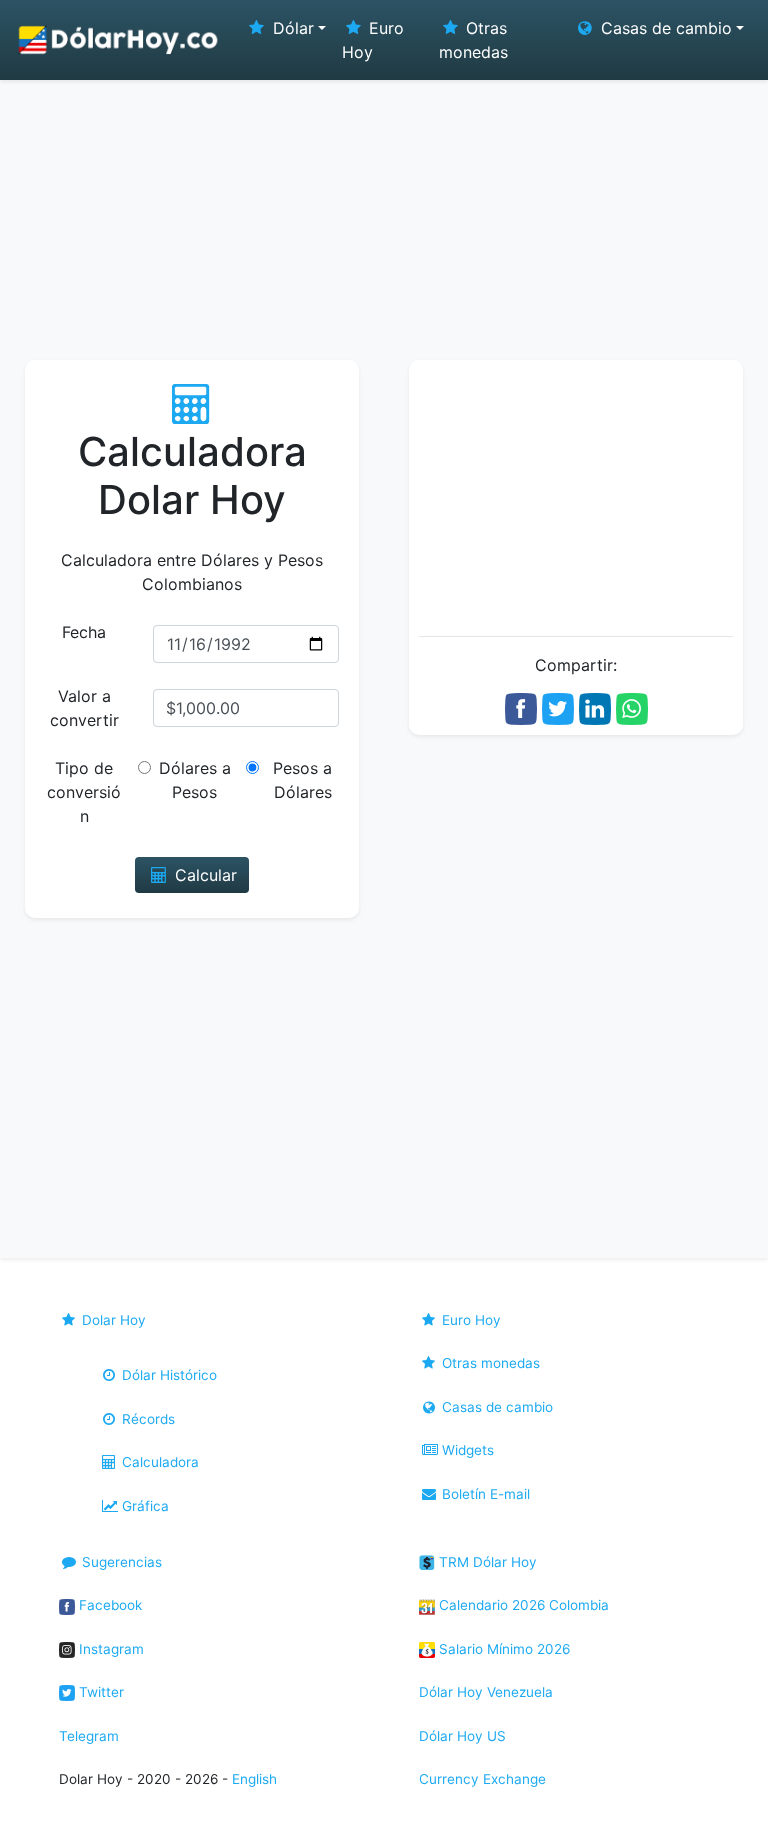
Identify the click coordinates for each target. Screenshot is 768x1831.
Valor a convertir (84, 708)
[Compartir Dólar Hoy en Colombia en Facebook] (521, 707)
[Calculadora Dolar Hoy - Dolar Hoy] (119, 39)
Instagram (109, 1649)
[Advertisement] (384, 210)
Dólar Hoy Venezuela (486, 1692)
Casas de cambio (495, 1407)
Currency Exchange (482, 1779)
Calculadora (158, 1462)
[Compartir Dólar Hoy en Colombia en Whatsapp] (632, 707)
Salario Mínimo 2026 (502, 1649)
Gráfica (143, 1506)
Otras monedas (473, 40)
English (254, 1779)
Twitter (99, 1692)
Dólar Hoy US (462, 1736)
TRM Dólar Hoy (486, 1562)
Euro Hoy (373, 40)
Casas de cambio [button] (664, 28)
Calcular (203, 875)
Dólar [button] (291, 28)
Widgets (466, 1450)
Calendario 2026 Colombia (522, 1605)
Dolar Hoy (112, 1320)
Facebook (108, 1605)
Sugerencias (120, 1562)
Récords (146, 1419)
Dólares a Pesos (195, 780)
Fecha (84, 632)
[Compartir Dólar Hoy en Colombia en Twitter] (558, 707)
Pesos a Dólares (302, 780)
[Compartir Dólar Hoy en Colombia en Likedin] (595, 707)
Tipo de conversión (84, 792)
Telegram (89, 1736)
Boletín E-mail (484, 1494)
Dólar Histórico (167, 1375)
